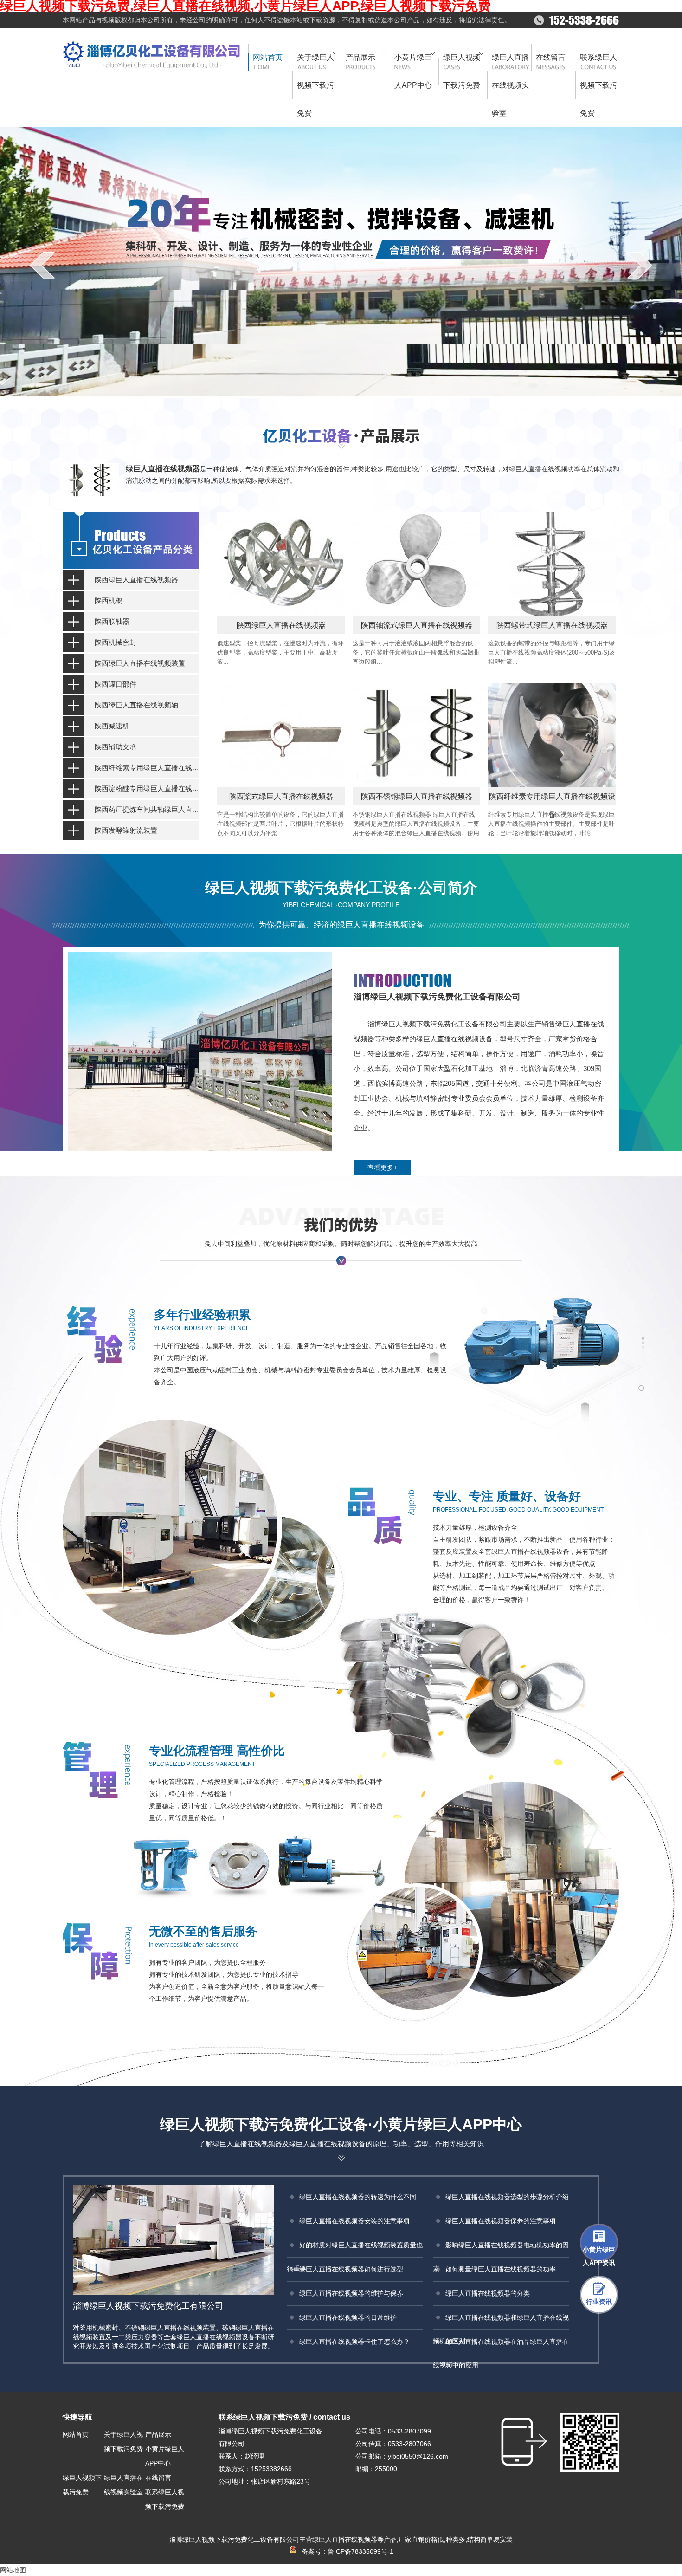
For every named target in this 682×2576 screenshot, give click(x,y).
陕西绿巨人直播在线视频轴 (136, 705)
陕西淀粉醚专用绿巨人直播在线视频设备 (147, 788)
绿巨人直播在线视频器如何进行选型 (351, 2269)
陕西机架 (109, 600)
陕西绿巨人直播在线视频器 (136, 580)
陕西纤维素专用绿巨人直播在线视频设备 (147, 768)
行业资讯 (599, 2302)
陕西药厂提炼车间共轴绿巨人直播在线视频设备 (147, 809)
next (640, 265)
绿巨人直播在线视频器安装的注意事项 (354, 2221)
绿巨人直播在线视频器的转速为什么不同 (358, 2197)
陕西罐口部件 (116, 684)
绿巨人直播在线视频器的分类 (488, 2293)
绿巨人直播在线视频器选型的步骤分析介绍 (507, 2197)
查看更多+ (382, 1168)
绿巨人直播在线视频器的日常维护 (348, 2317)
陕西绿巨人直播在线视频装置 (140, 663)
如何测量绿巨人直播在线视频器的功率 (501, 2269)
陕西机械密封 (116, 642)
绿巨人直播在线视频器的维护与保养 (351, 2293)
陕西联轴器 (112, 621)
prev (42, 265)
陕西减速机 (112, 726)
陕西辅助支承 (116, 747)
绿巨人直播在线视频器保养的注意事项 (501, 2221)
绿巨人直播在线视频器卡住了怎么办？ (354, 2342)
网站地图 (13, 2570)
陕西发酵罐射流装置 (126, 830)
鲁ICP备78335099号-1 (360, 2551)
